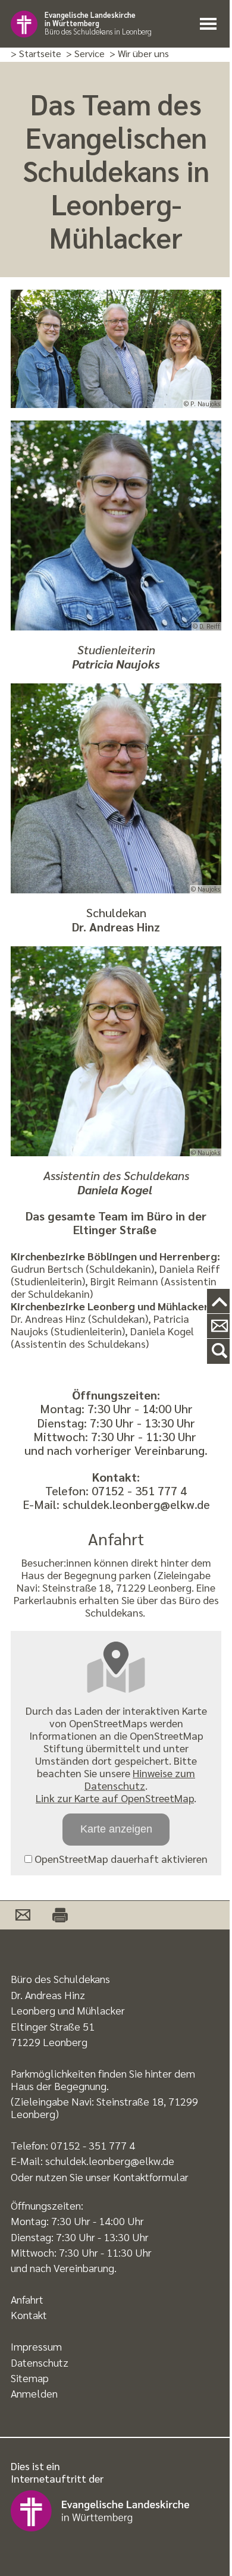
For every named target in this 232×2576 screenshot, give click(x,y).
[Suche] (220, 1351)
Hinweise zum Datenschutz (140, 1779)
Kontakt (29, 2315)
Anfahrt (27, 2299)
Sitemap (30, 2378)
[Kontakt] (220, 1326)
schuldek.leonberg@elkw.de (110, 2161)
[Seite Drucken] (54, 1915)
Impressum (36, 2346)
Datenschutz (40, 2362)
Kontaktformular (151, 2177)
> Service (85, 54)
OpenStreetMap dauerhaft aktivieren (120, 1858)
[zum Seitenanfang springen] (220, 1302)
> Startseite (36, 54)
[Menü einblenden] (211, 24)
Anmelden (34, 2393)
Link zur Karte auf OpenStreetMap (115, 1798)
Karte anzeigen (116, 1829)
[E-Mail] (23, 1915)
